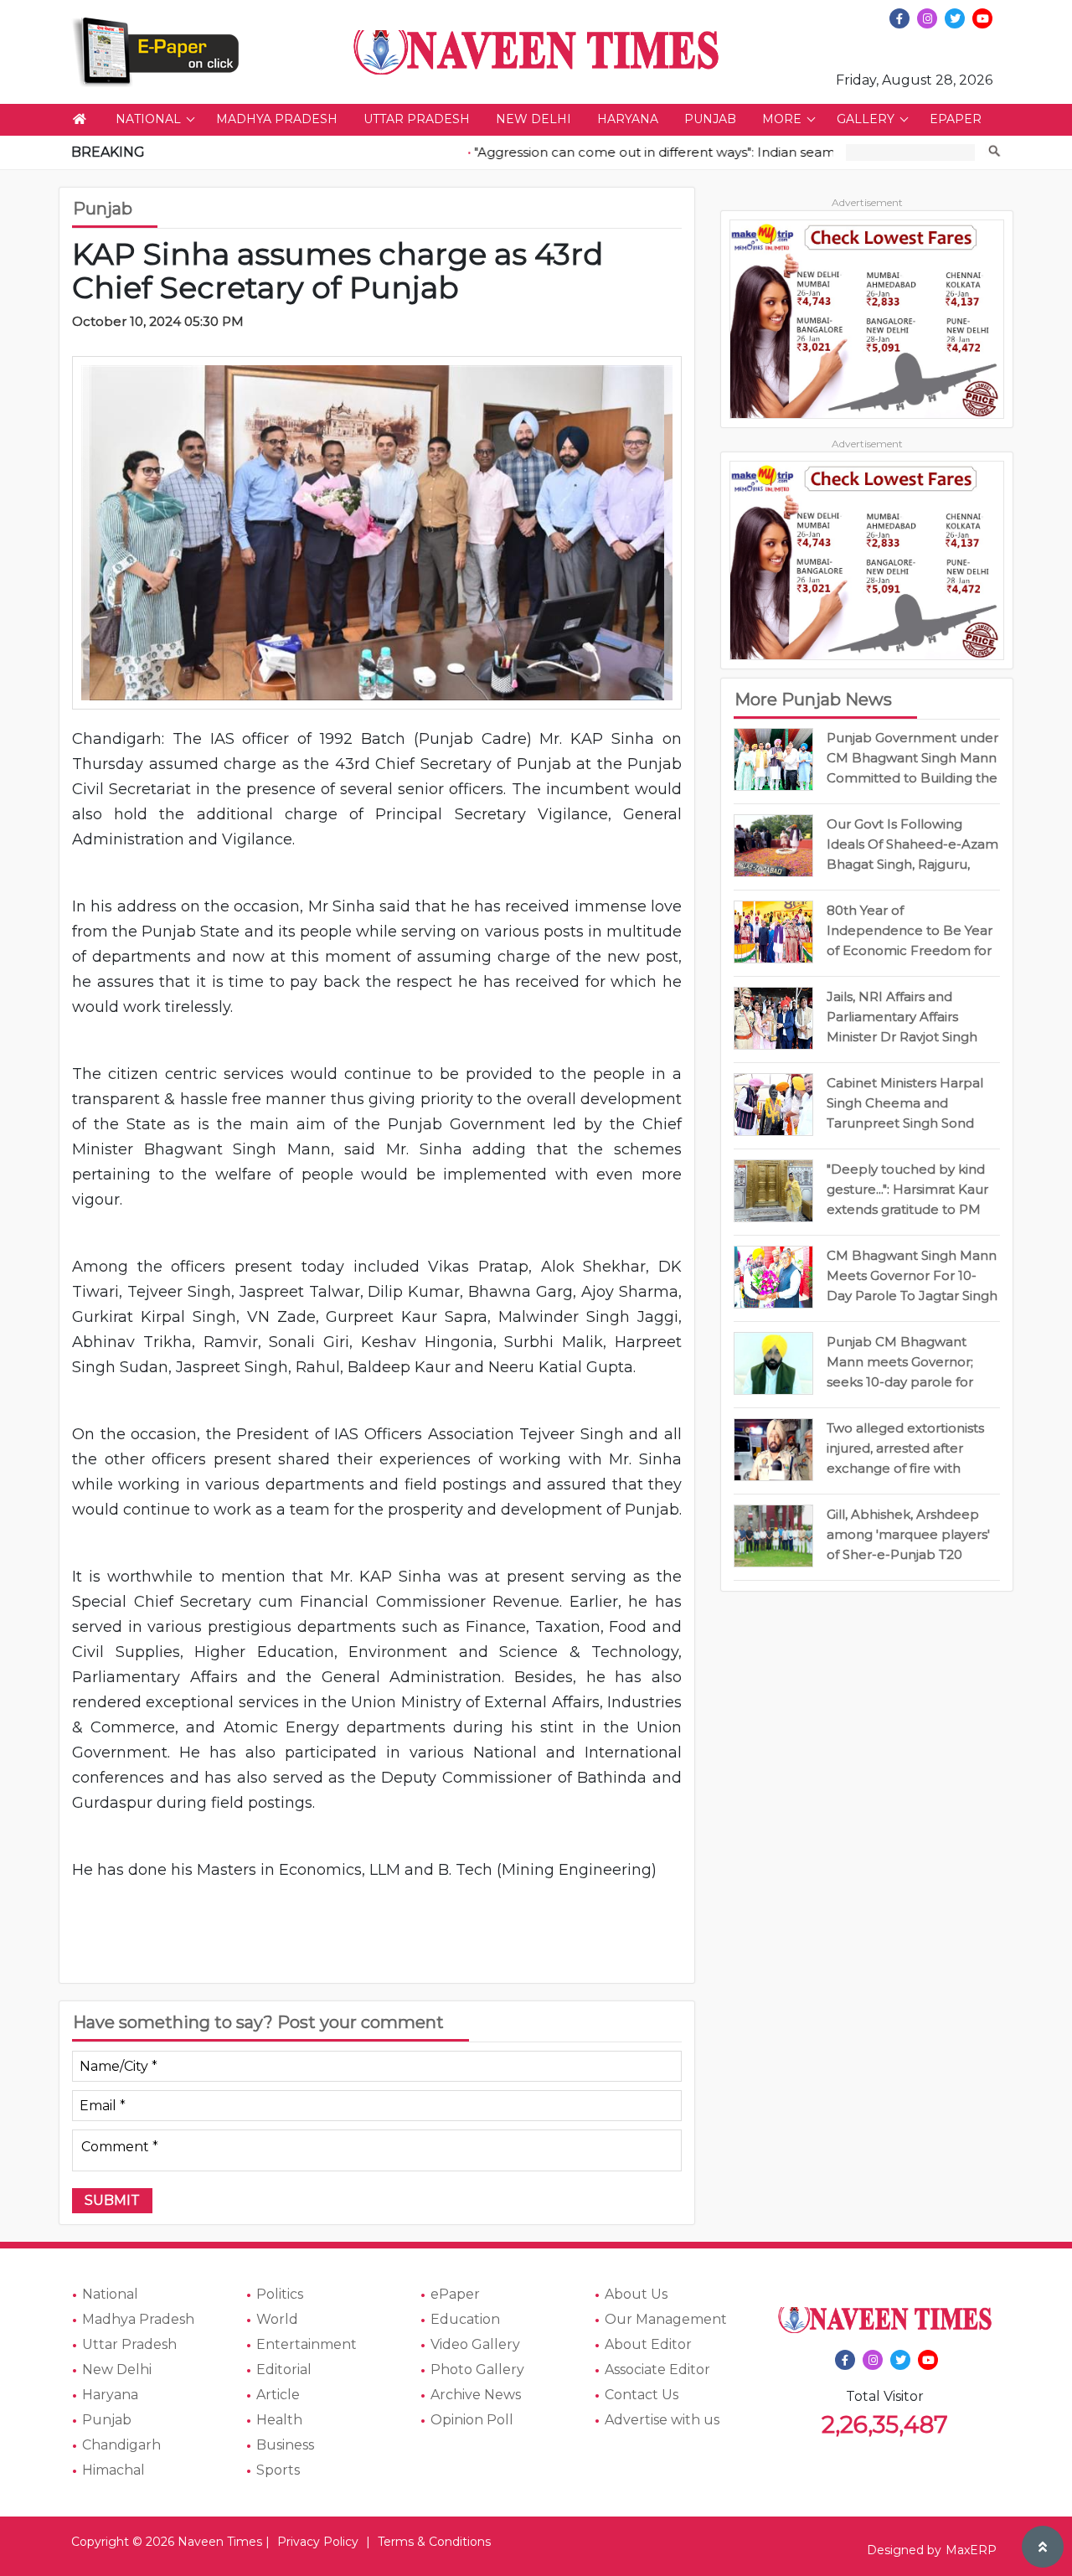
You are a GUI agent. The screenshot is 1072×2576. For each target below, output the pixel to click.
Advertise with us (662, 2420)
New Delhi (533, 119)
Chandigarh (121, 2445)
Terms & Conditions (434, 2542)
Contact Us (642, 2395)
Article (278, 2395)
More (782, 119)
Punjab (710, 119)
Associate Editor (657, 2370)
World (277, 2319)
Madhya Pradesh (277, 119)
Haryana (628, 119)
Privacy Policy (318, 2542)
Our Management (666, 2319)
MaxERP (971, 2550)
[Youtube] (982, 18)
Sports (278, 2470)
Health (279, 2420)
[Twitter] (955, 18)
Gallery (866, 119)
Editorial (284, 2370)
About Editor (648, 2344)
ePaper (956, 119)
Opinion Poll (472, 2420)
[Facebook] (899, 18)
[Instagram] (927, 18)
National (148, 119)
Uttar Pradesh (417, 119)
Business (285, 2445)
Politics (280, 2294)
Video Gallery (475, 2344)
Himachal (113, 2470)
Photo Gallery (477, 2370)
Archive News (476, 2395)
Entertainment (307, 2344)
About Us (636, 2294)
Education (465, 2319)
